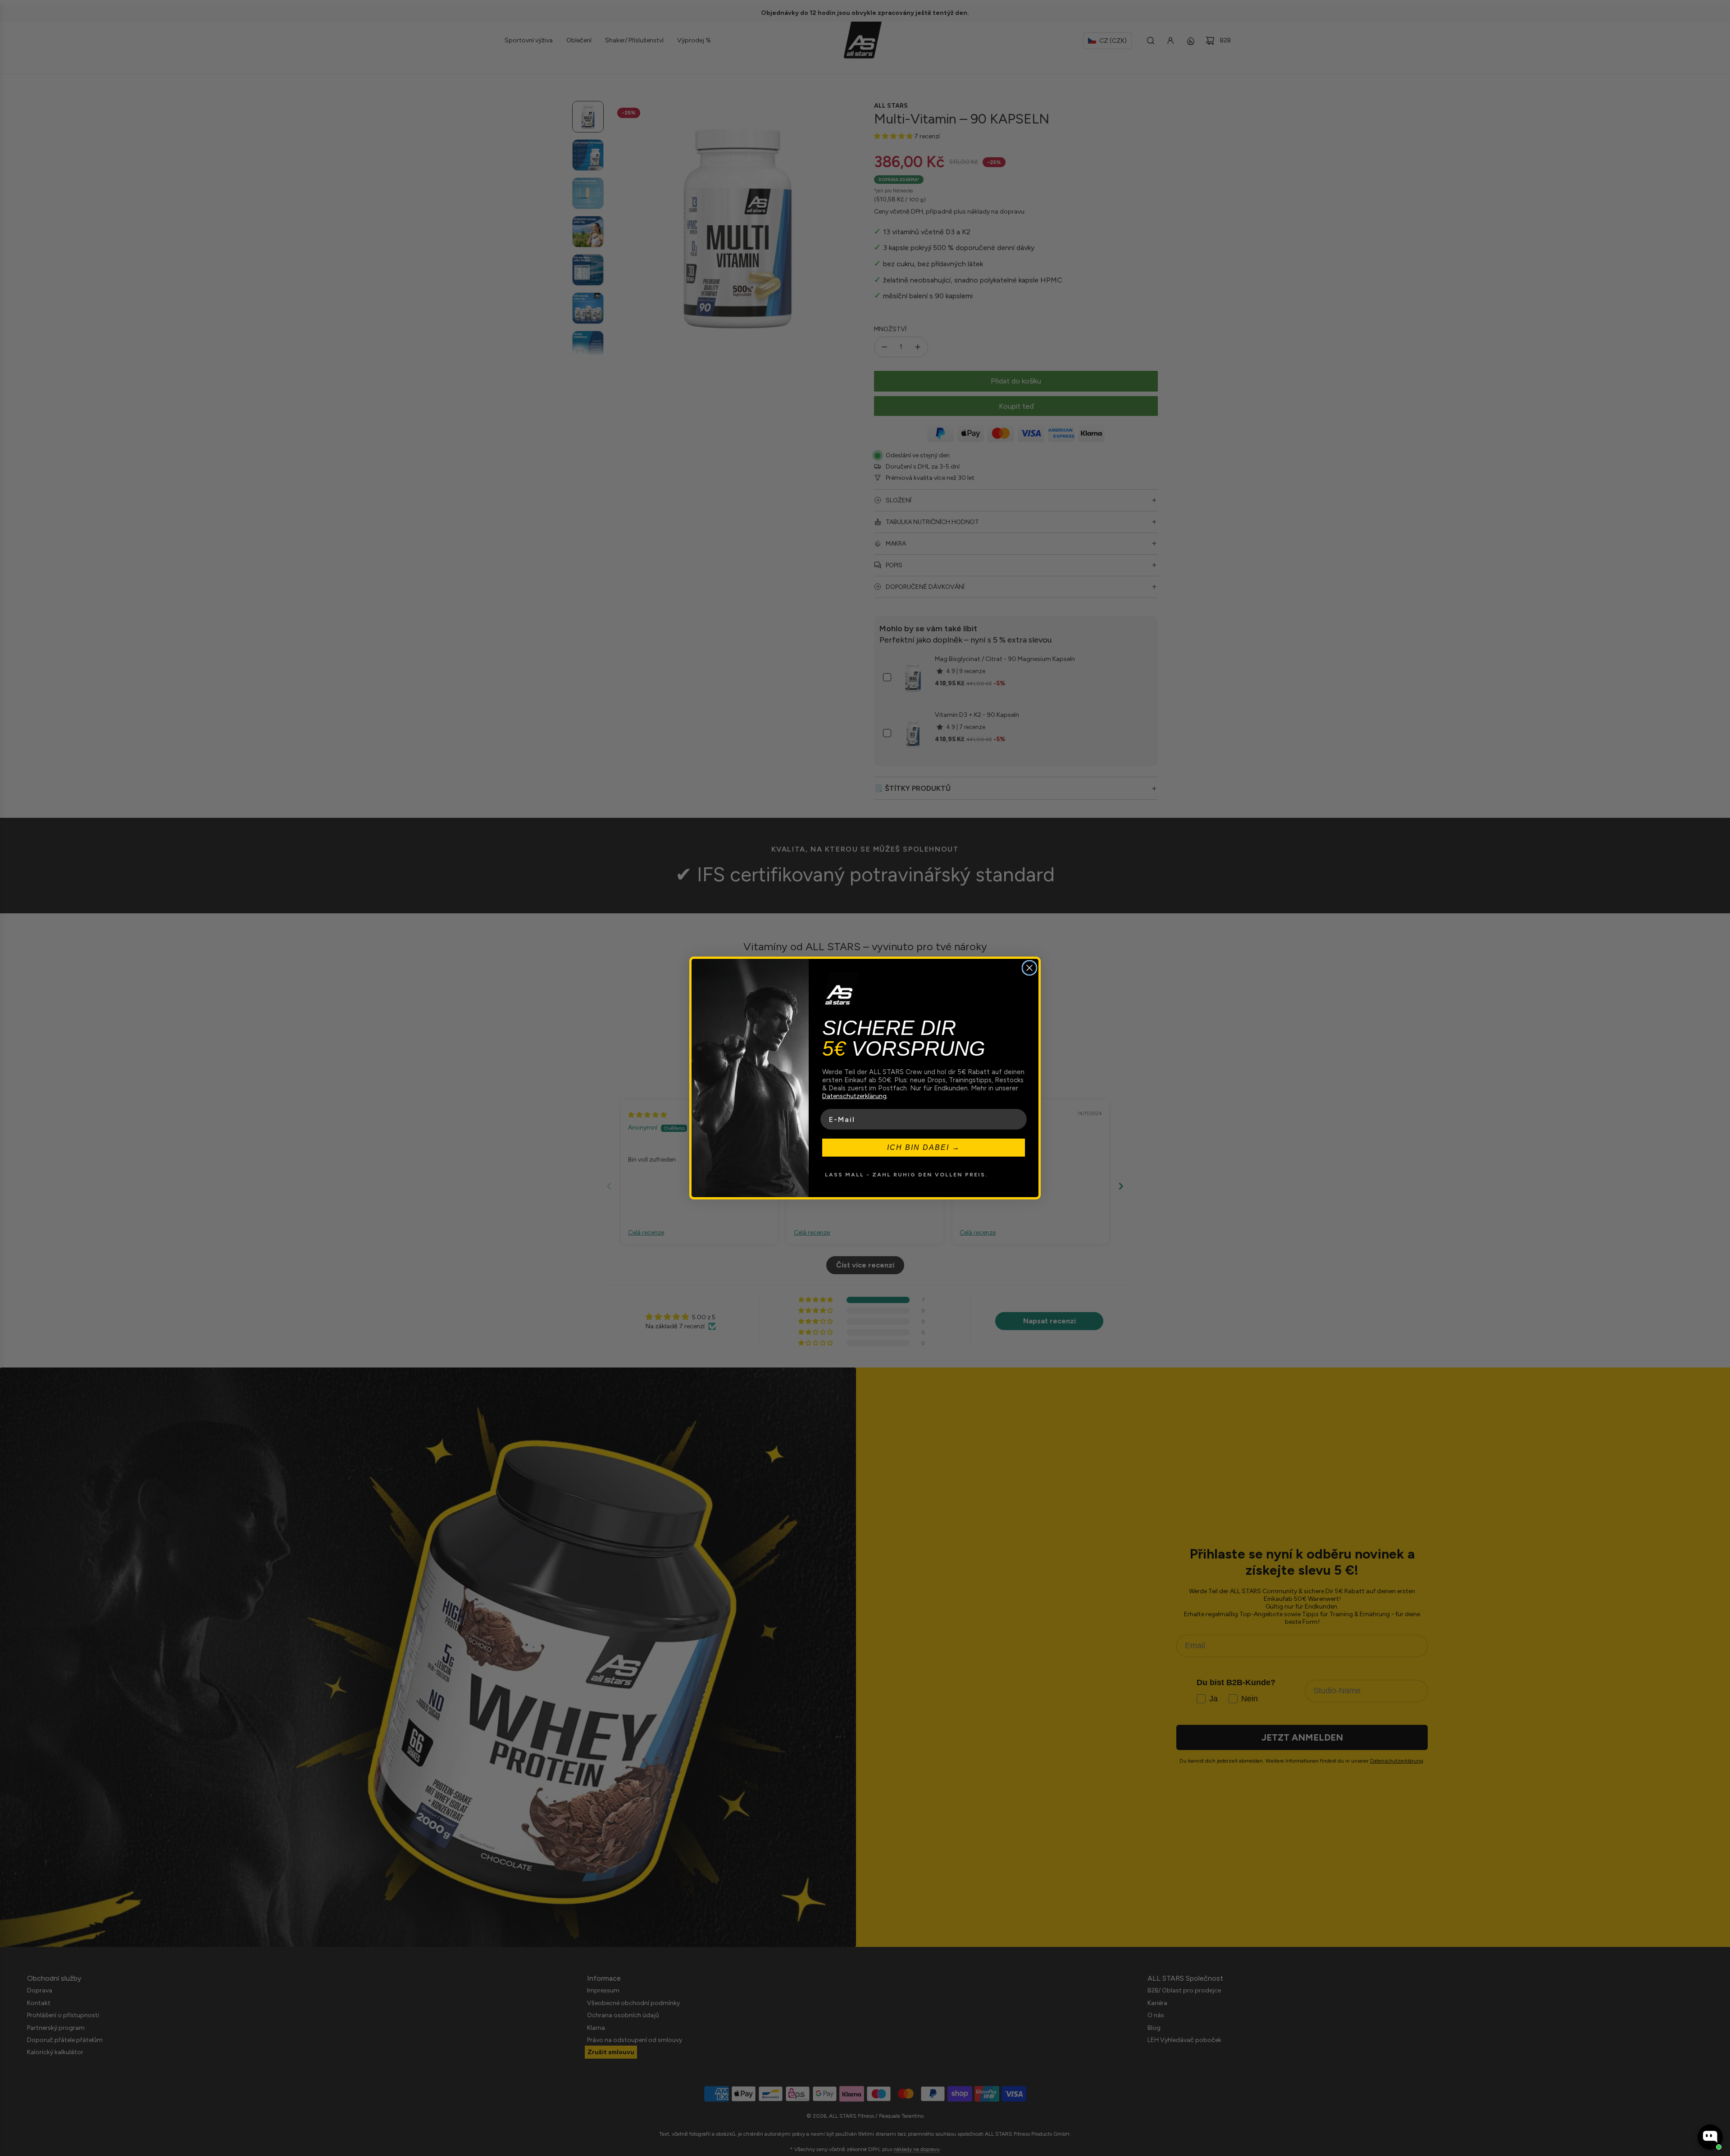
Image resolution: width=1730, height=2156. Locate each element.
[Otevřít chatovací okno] (1710, 2137)
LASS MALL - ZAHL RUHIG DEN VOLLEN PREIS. (906, 1175)
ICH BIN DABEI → (924, 1147)
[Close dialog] (1029, 968)
